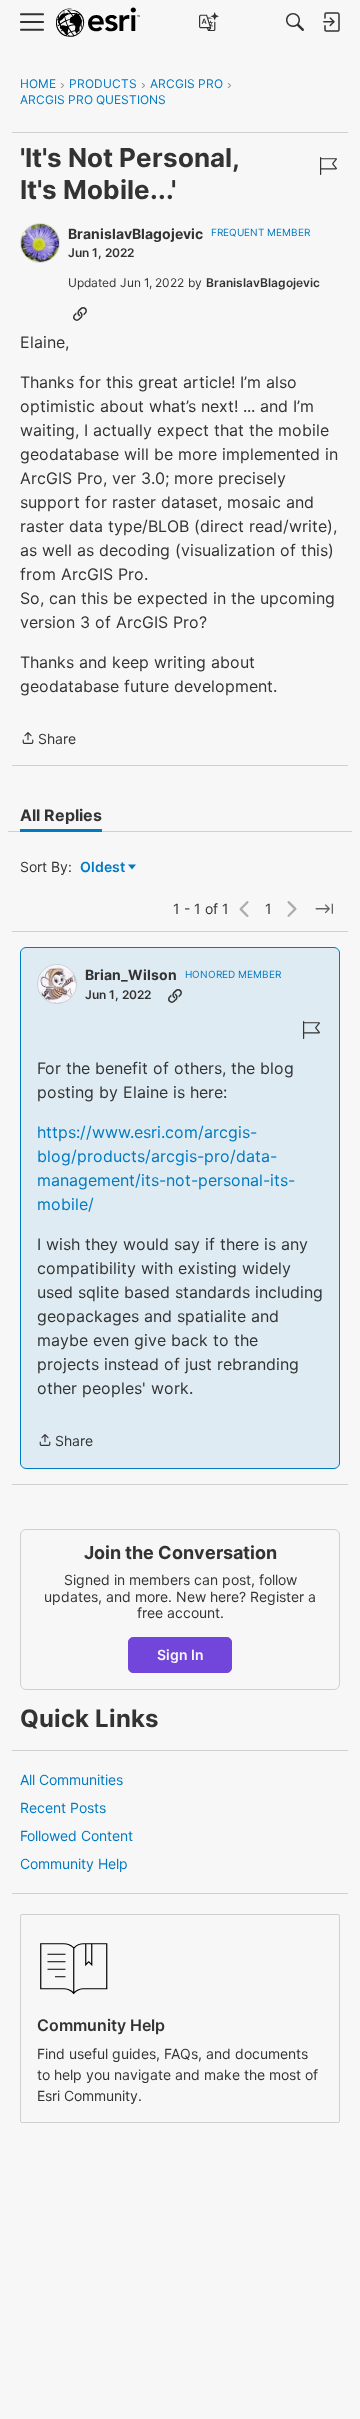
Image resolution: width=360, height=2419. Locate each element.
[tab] (61, 815)
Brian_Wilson (131, 974)
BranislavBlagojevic (135, 233)
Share (48, 740)
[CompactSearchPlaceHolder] (295, 22)
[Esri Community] (98, 22)
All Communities (71, 1779)
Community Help (74, 1863)
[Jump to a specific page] (324, 909)
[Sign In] (331, 22)
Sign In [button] (180, 1654)
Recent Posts (63, 1807)
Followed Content (76, 1835)
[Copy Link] (80, 313)
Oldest (104, 867)
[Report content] (328, 166)
